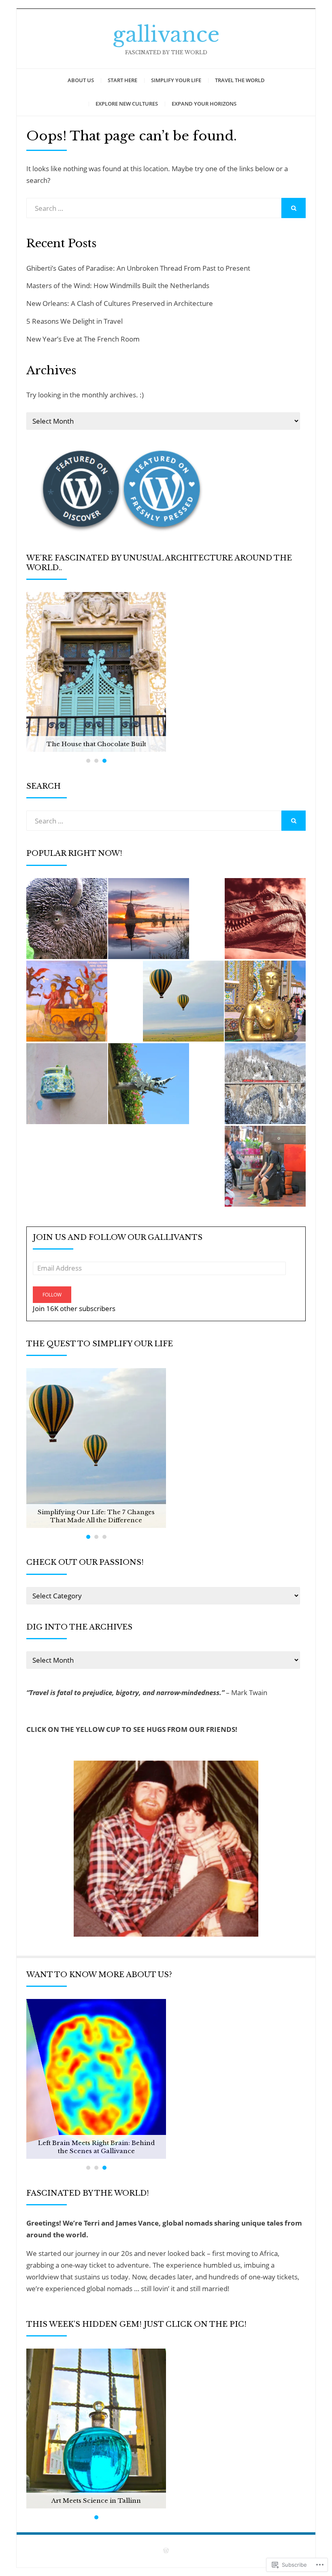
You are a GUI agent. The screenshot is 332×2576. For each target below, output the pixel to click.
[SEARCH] (294, 208)
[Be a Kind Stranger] (265, 1166)
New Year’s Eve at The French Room (83, 339)
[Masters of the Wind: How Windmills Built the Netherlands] (149, 919)
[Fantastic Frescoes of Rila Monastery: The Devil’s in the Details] (67, 1001)
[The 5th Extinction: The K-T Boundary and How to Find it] (265, 919)
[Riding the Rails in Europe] (265, 1084)
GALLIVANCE (166, 34)
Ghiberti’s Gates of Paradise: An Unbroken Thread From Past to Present (138, 268)
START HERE (122, 80)
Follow (52, 1295)
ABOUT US (81, 80)
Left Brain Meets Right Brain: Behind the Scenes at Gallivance (96, 2147)
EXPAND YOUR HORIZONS (204, 104)
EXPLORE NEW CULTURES (127, 104)
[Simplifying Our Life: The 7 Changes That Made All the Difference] (183, 1001)
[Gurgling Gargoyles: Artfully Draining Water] (149, 1084)
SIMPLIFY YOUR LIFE (176, 80)
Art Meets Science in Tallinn (96, 2501)
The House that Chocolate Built (96, 744)
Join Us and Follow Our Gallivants (118, 1237)
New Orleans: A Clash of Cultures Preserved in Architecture (120, 303)
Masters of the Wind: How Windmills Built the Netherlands (118, 285)
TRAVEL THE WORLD (240, 80)
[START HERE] (265, 1001)
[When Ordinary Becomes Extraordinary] (67, 1084)
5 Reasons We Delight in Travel (75, 321)
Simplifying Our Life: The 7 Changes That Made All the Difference (96, 1516)
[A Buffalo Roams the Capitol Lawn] (67, 919)
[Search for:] (154, 208)
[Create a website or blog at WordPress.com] (166, 2551)
